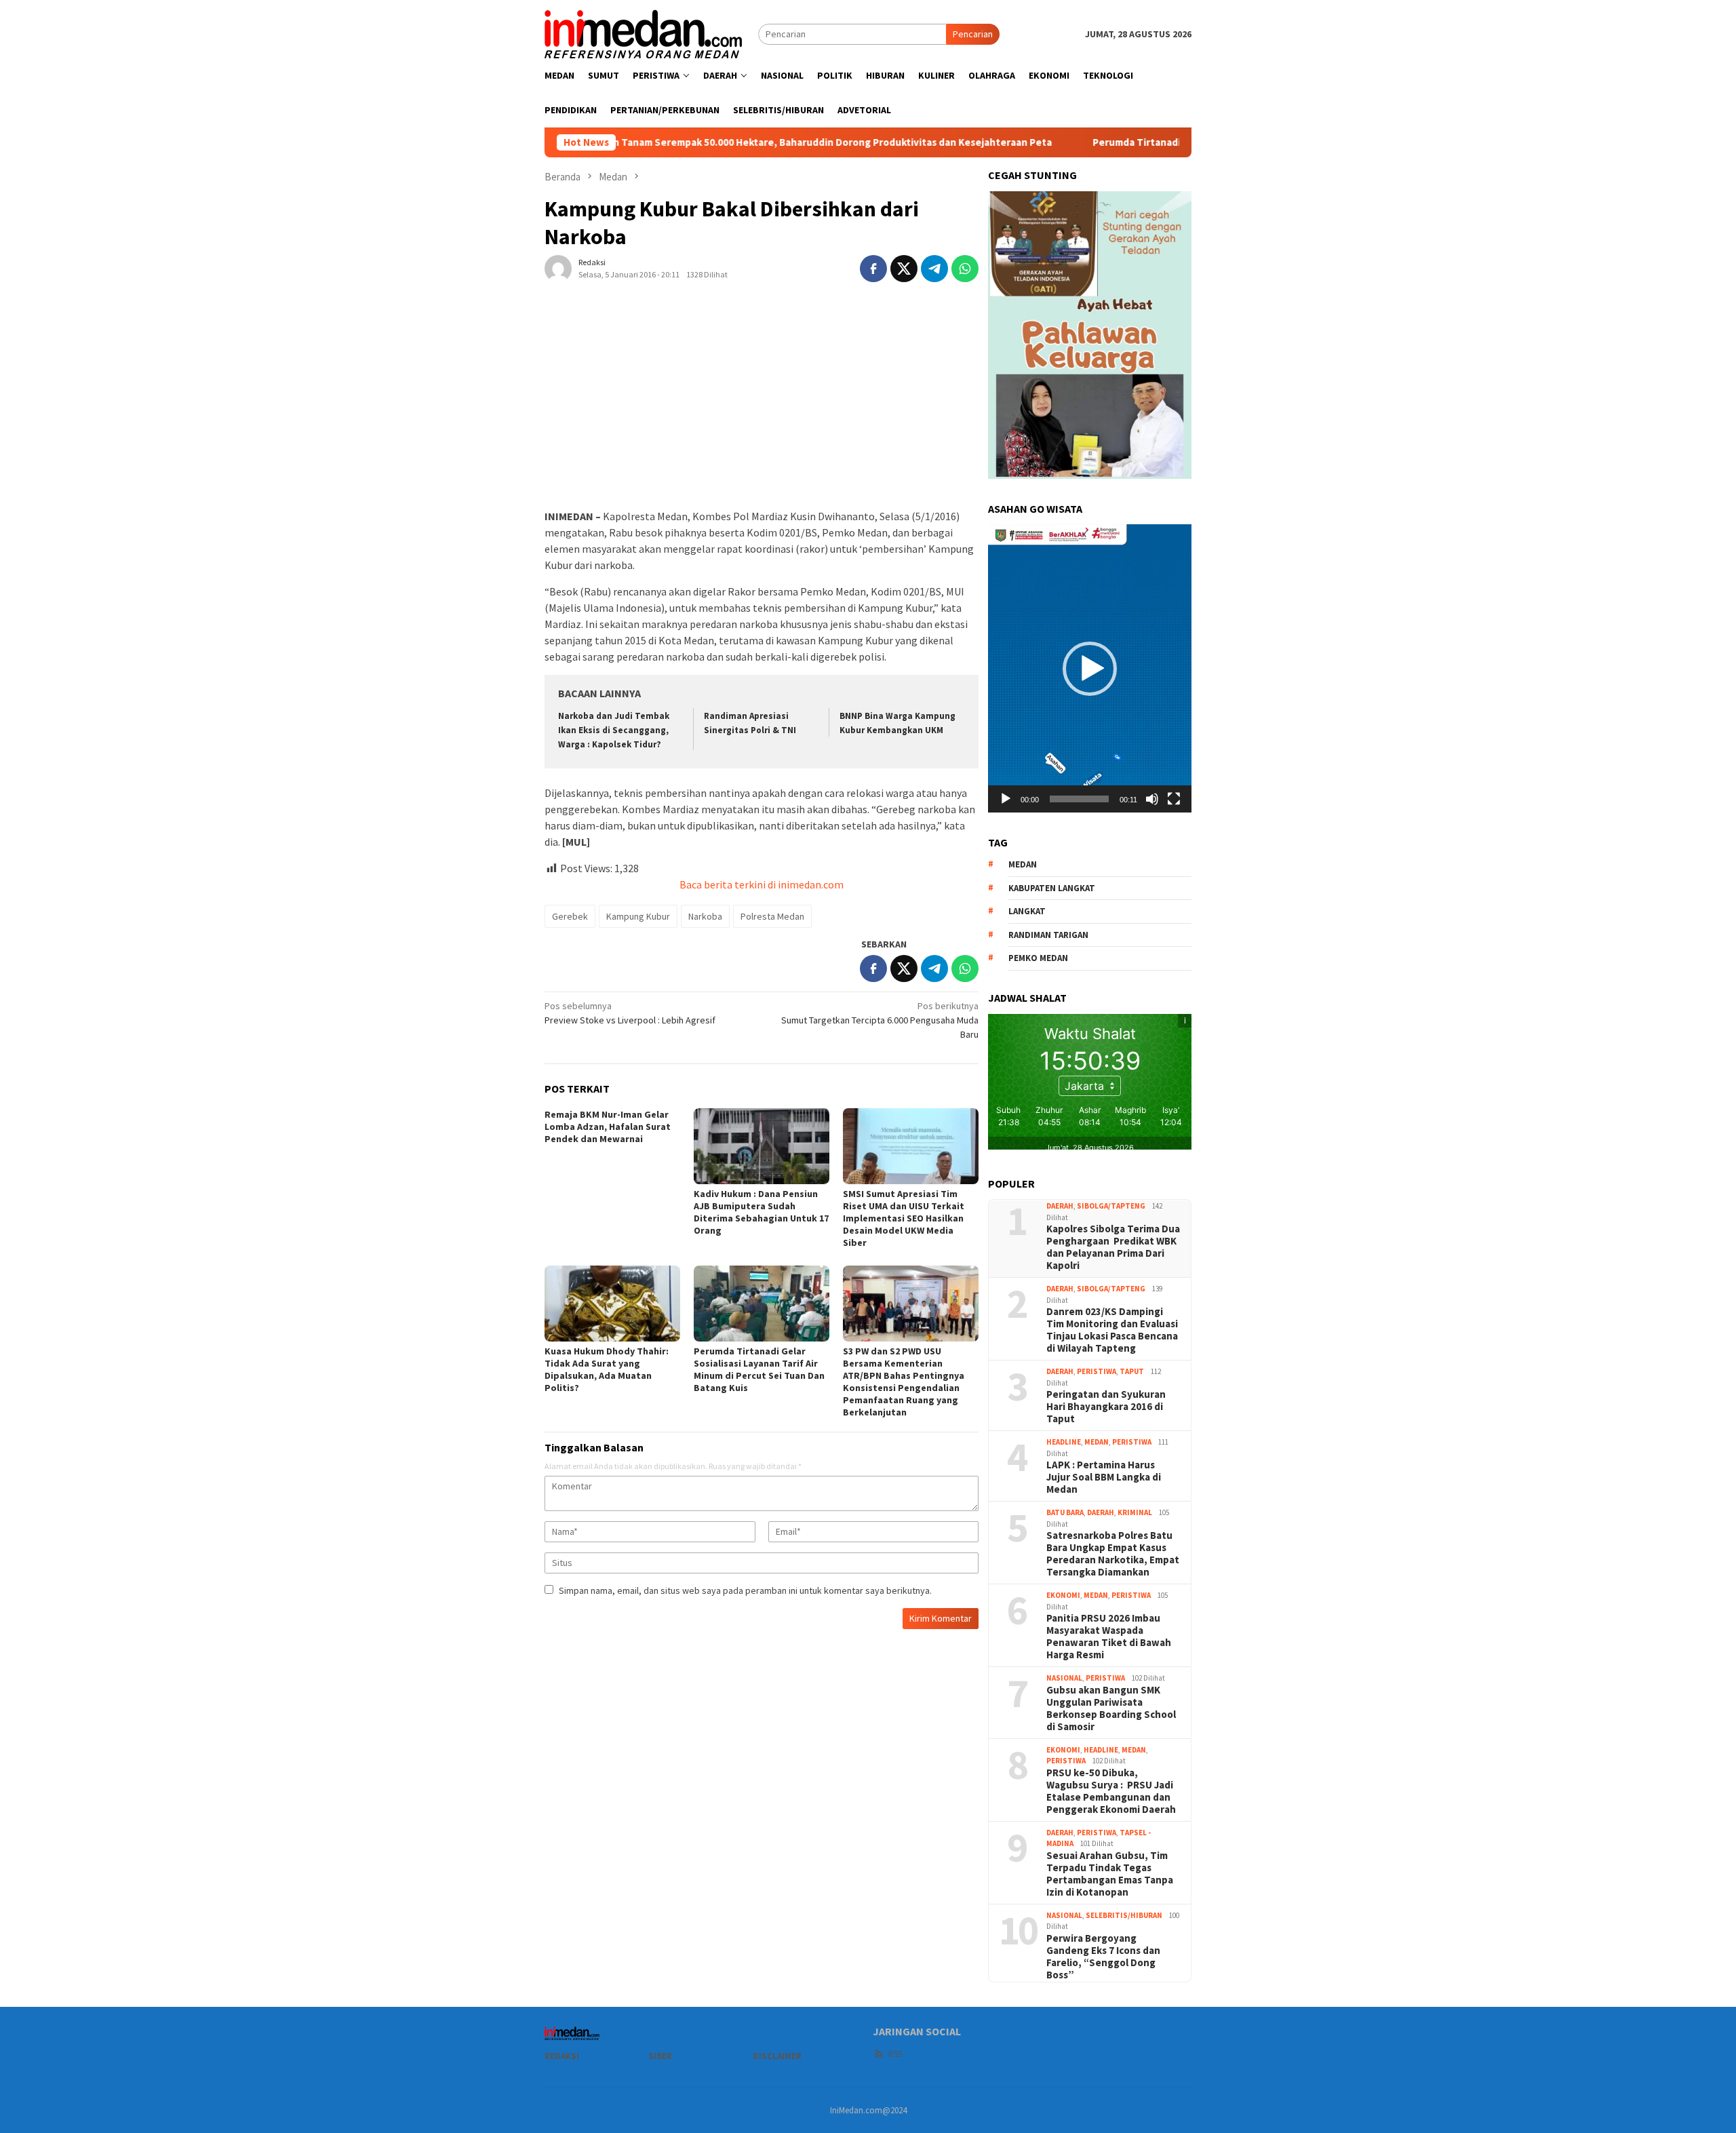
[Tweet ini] (904, 269)
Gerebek (570, 916)
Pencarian (973, 34)
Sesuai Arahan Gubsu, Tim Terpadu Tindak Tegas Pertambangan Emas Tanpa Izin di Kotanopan (1110, 1874)
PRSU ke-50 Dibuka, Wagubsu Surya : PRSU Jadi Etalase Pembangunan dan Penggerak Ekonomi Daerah (1111, 1791)
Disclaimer (777, 2056)
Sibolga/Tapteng (1111, 1206)
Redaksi (562, 2056)
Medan (1097, 1442)
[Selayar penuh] (1174, 799)
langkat (1027, 911)
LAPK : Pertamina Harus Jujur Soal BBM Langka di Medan (1104, 1477)
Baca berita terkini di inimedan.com (762, 884)
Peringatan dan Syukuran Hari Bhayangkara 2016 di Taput (1106, 1407)
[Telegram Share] (934, 269)
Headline (1064, 1442)
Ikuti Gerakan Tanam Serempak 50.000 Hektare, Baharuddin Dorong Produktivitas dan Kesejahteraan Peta (731, 142)
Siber (660, 2056)
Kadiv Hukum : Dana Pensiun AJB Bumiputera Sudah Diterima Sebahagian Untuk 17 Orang (761, 1212)
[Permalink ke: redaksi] (558, 267)
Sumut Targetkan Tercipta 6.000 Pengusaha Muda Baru (880, 1020)
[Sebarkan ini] (873, 269)
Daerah (1060, 1206)
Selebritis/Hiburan (1124, 1915)
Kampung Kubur (638, 916)
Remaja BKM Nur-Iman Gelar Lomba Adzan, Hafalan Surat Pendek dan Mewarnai (608, 1127)
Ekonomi (1063, 1595)
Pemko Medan (1038, 958)
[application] (1090, 668)
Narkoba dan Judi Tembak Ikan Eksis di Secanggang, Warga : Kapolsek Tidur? (614, 730)
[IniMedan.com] (644, 33)
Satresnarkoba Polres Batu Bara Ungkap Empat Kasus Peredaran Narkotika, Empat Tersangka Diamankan (1113, 1554)
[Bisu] (1152, 799)
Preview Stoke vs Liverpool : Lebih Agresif (630, 1013)
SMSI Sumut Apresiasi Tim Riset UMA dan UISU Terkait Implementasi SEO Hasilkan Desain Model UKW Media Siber (904, 1218)
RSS (895, 2054)
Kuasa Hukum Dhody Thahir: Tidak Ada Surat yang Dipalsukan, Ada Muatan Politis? (607, 1369)
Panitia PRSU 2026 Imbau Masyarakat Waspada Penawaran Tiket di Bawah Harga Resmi (1109, 1637)
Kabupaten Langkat (1052, 888)
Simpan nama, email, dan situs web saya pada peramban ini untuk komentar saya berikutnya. (745, 1590)
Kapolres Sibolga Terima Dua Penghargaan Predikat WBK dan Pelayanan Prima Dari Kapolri (1113, 1247)
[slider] (1079, 799)
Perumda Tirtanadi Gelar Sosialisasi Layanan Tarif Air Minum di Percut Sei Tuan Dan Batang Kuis (759, 1369)
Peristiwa (1097, 1371)
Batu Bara (1065, 1512)
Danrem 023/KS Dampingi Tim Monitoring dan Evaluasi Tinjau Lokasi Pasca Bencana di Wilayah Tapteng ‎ (1112, 1330)
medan (1023, 864)
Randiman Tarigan (1048, 935)
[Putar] (1006, 799)
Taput (1132, 1371)
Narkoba (705, 916)
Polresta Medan (772, 916)
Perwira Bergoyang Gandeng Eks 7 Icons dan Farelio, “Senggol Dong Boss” (1103, 1957)
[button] (1090, 669)
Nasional (1064, 1678)
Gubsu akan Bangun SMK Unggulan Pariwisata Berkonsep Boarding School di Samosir (1111, 1708)
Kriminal (1135, 1512)
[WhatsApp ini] (965, 269)
